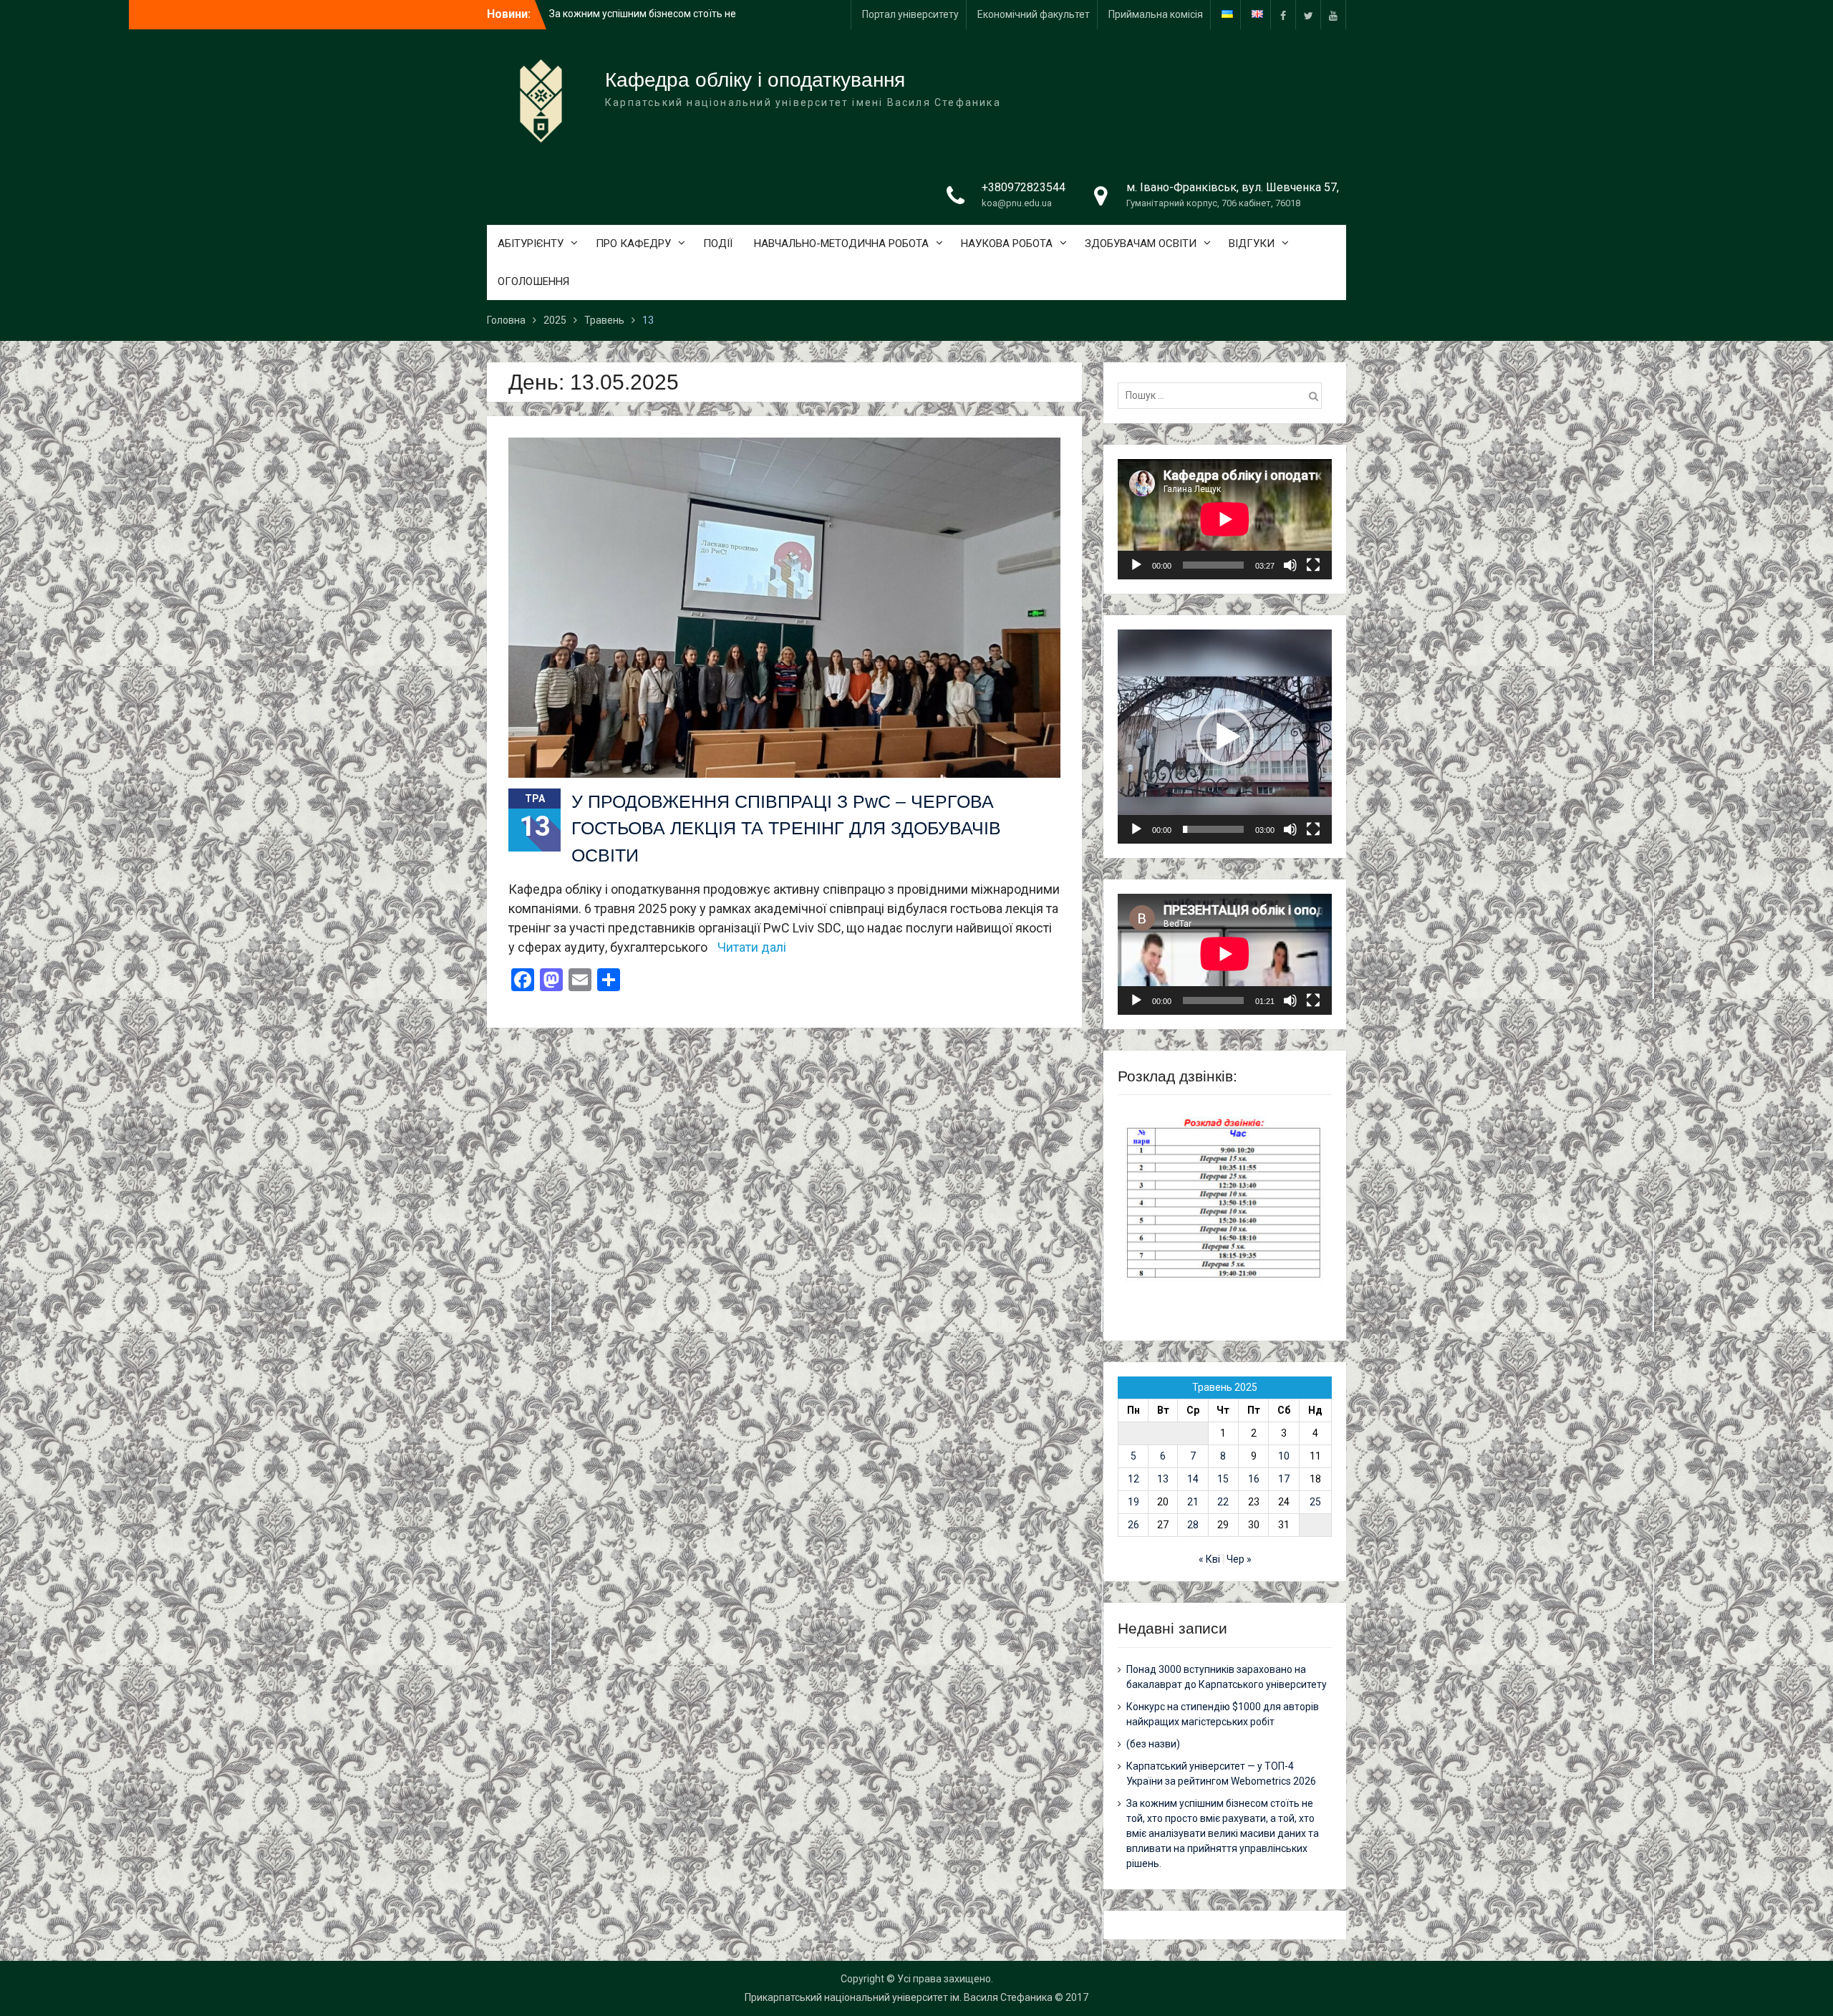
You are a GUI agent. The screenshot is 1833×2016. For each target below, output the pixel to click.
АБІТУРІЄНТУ (531, 243)
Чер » (1239, 1559)
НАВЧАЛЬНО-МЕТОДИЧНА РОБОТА (841, 243)
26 (1133, 1525)
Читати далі (752, 947)
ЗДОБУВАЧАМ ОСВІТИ (1141, 243)
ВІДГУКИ (1252, 243)
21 (1193, 1502)
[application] (1225, 519)
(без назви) (1153, 1744)
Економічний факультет (1034, 14)
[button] (1225, 737)
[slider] (1213, 829)
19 (1133, 1502)
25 (1315, 1502)
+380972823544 (1024, 187)
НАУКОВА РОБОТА (1007, 243)
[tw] (1308, 15)
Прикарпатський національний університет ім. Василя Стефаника (899, 1997)
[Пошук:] (1223, 395)
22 (1223, 1502)
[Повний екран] (1313, 565)
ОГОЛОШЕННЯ (533, 281)
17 (1284, 1479)
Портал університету (910, 14)
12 (1133, 1479)
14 (1193, 1479)
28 (1193, 1525)
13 (1163, 1479)
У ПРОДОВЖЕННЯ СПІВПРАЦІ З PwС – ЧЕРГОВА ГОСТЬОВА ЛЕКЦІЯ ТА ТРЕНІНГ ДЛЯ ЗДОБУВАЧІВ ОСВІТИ (786, 828)
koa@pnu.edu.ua (1017, 203)
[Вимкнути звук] (1290, 565)
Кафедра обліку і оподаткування (755, 80)
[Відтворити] (1136, 565)
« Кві (1209, 1559)
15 (1223, 1479)
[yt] (1333, 15)
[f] (1283, 15)
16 (1254, 1479)
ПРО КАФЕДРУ (633, 243)
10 (1284, 1456)
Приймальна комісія (1156, 14)
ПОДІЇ (718, 243)
